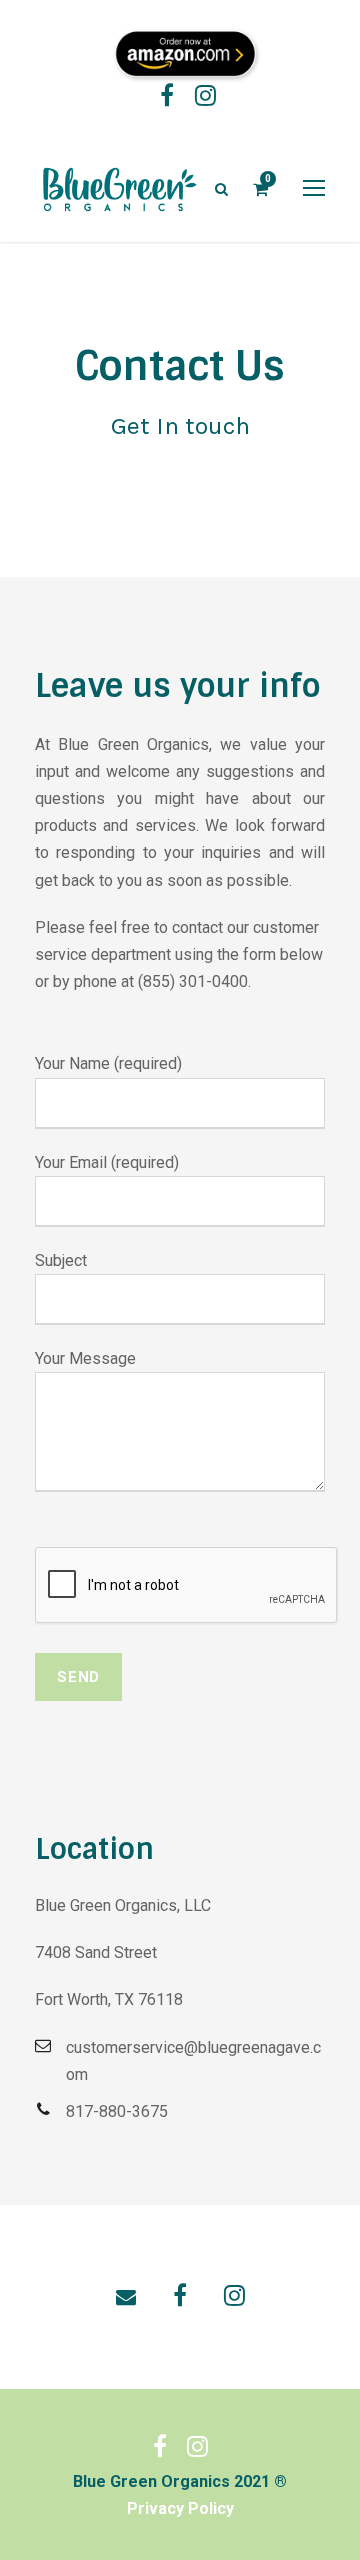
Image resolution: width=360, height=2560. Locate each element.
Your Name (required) (108, 1063)
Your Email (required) (107, 1162)
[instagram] (205, 99)
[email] (126, 2297)
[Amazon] (188, 53)
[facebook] (167, 99)
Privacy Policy (180, 2508)
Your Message (85, 1358)
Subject (61, 1260)
